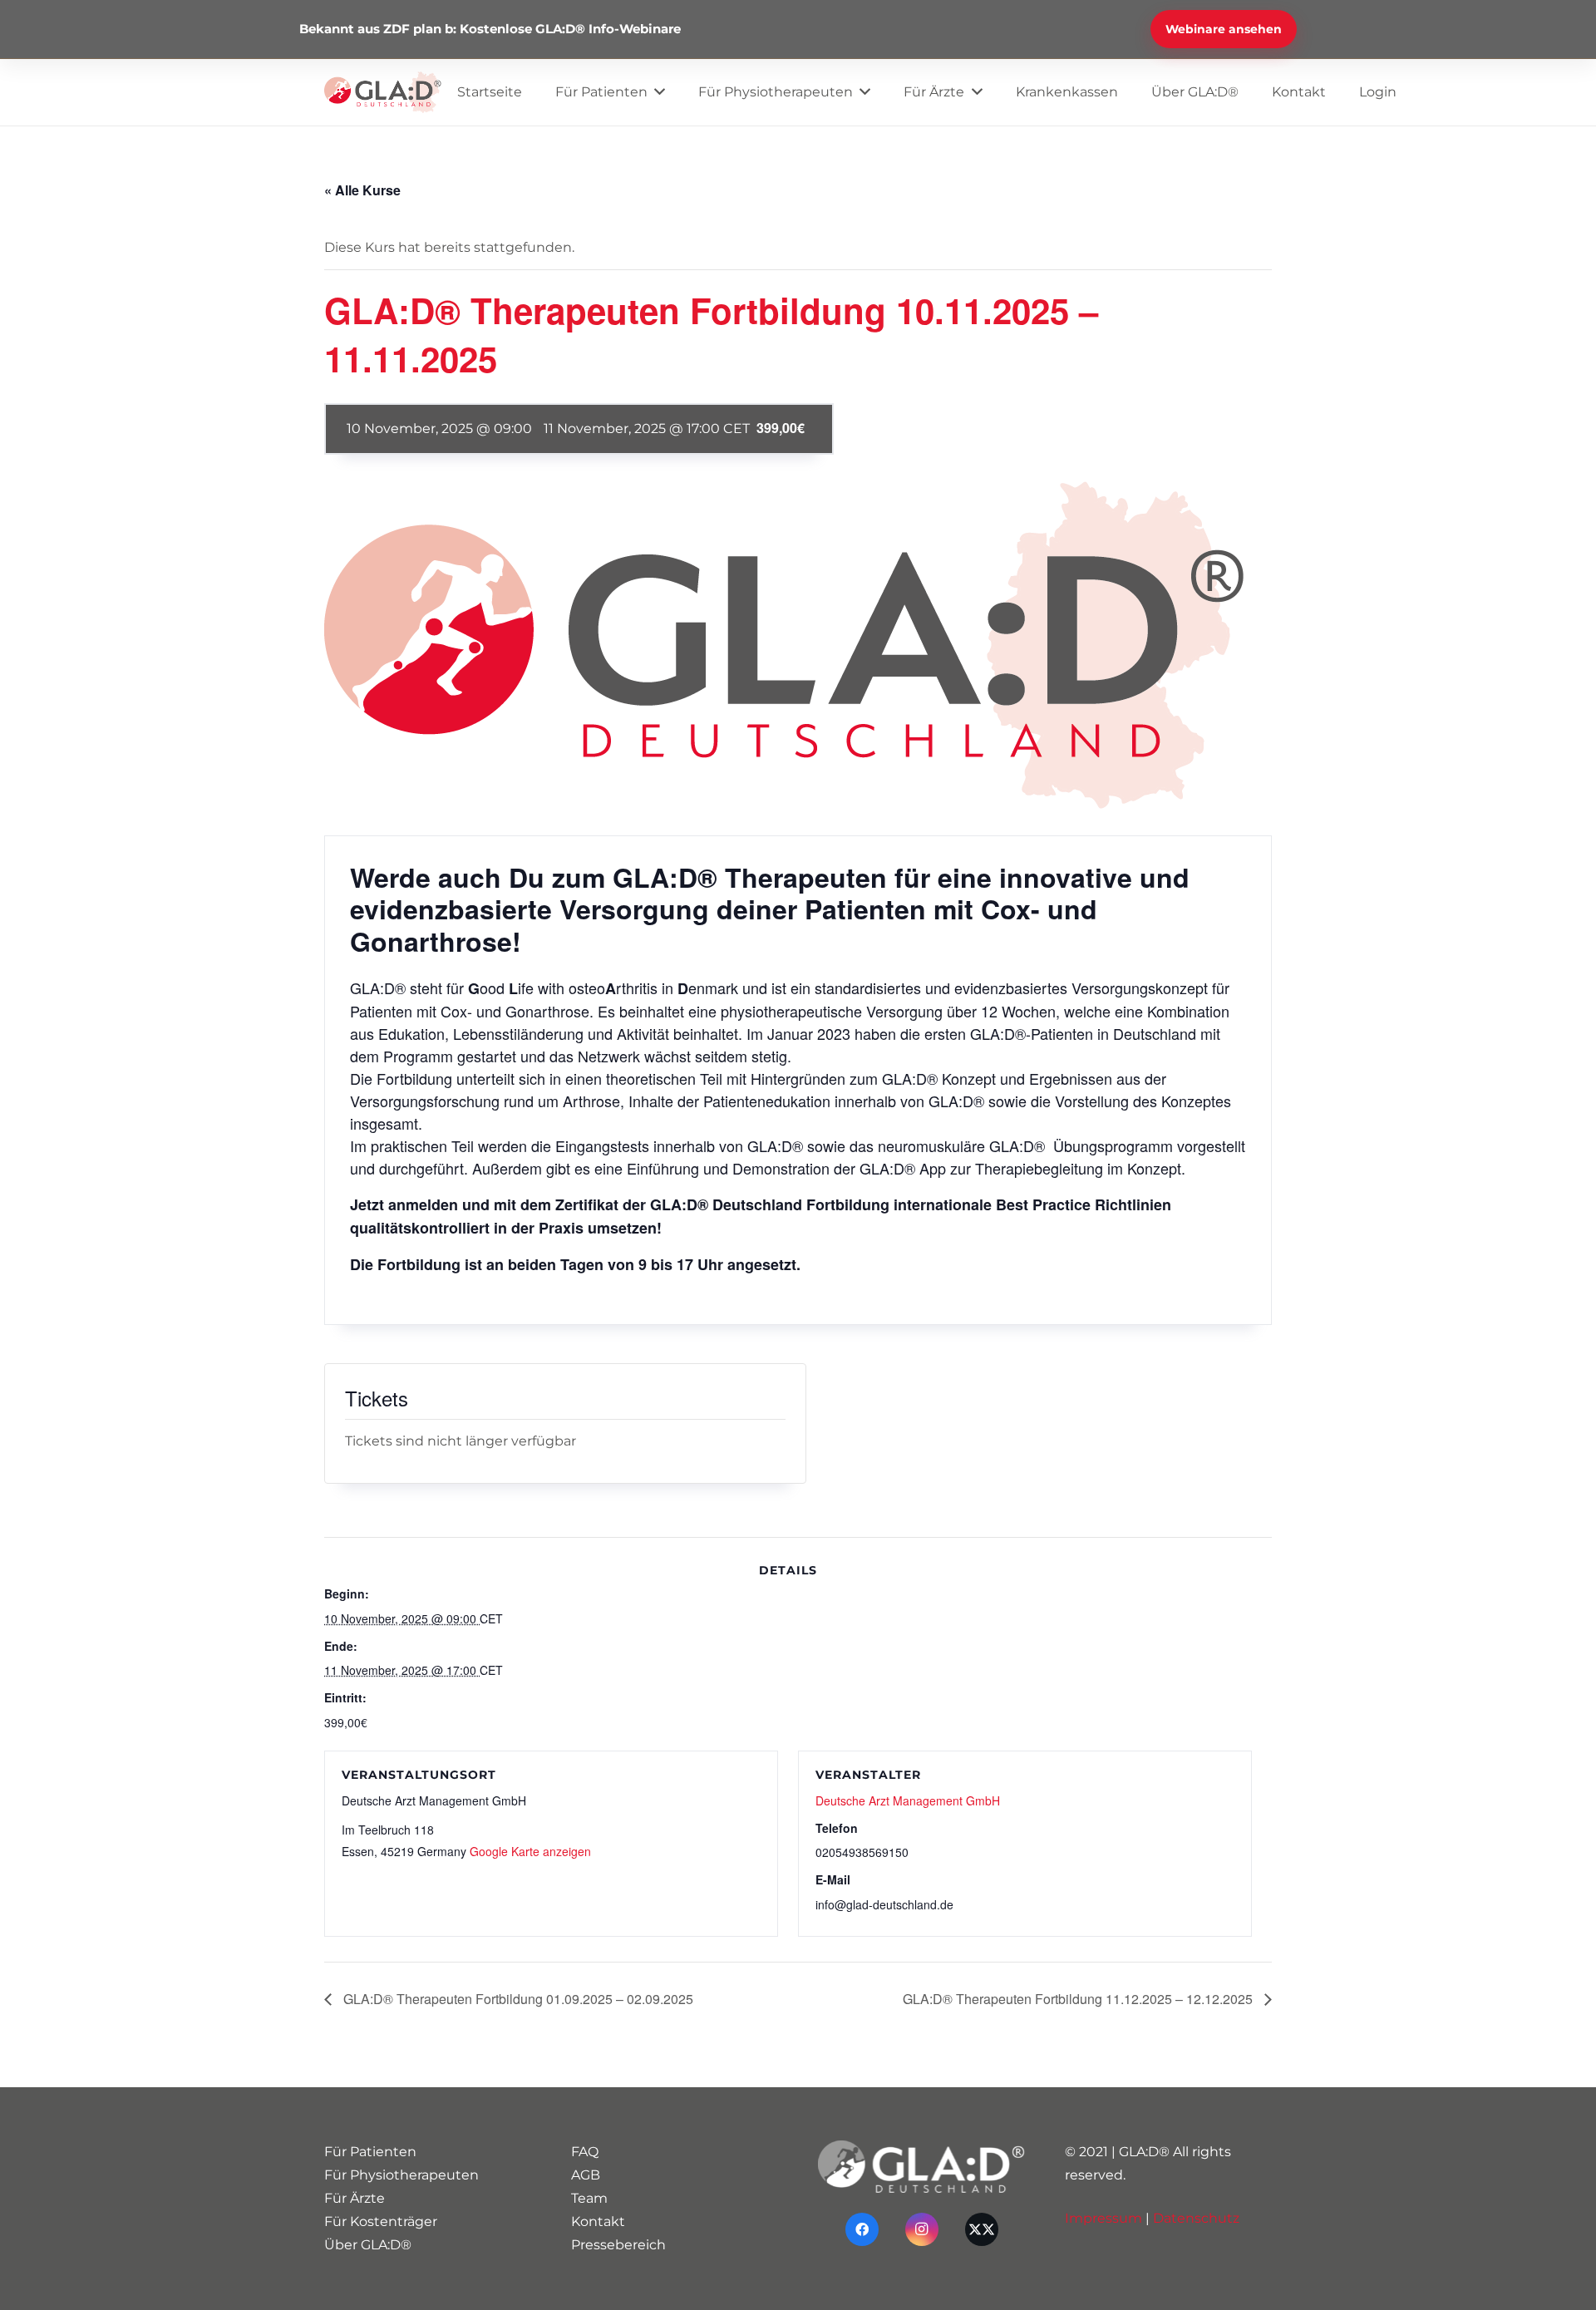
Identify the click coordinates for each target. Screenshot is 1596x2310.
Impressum (1103, 2218)
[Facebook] (862, 2229)
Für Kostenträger (381, 2221)
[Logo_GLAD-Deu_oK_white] (921, 2167)
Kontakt (598, 2221)
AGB (586, 2175)
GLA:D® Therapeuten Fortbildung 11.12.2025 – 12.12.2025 (1079, 1999)
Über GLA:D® (368, 2245)
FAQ (585, 2152)
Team (589, 2198)
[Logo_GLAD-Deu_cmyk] (383, 92)
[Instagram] (922, 2229)
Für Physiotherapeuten (401, 2175)
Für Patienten (370, 2152)
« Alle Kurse (362, 190)
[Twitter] (982, 2229)
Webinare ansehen (1224, 29)
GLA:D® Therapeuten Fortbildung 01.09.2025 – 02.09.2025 (517, 1999)
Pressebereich (618, 2245)
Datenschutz (1196, 2218)
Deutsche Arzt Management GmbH (908, 1800)
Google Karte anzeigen (530, 1851)
